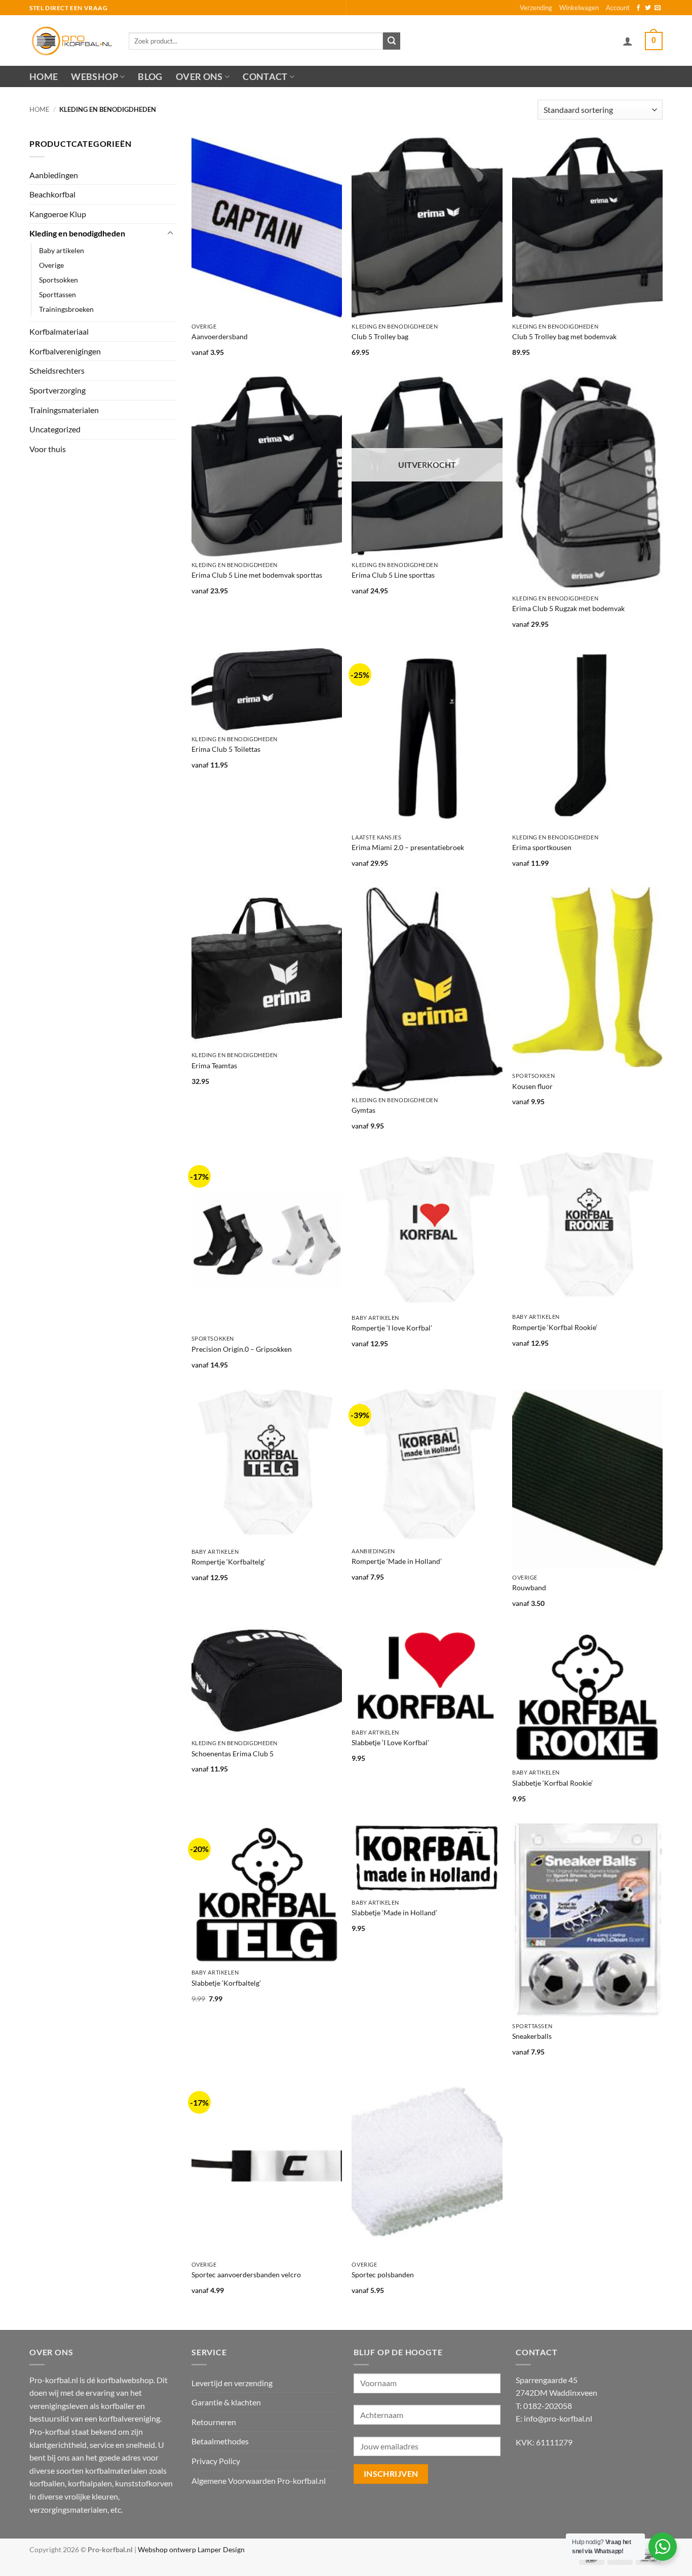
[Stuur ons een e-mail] (658, 8)
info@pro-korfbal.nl (558, 2418)
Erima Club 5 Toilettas (226, 749)
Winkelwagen (579, 8)
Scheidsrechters (57, 370)
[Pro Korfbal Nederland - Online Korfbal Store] (71, 41)
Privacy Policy (216, 2461)
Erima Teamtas (214, 1065)
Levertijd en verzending (232, 2383)
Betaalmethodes (220, 2441)
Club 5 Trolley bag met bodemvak (564, 336)
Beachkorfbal (52, 194)
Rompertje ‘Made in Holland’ (397, 1561)
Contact (265, 77)
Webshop (94, 77)
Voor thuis (48, 449)
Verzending (536, 8)
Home (44, 77)
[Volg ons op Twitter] (648, 8)
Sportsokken (59, 280)
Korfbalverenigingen (65, 351)
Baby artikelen (62, 250)
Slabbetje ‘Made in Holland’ (394, 1913)
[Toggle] (170, 233)
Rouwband (529, 1587)
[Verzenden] (392, 41)
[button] (628, 41)
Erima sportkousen (542, 847)
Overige (51, 265)
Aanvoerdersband (220, 336)
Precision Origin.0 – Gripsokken (242, 1349)
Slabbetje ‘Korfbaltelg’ (226, 1983)
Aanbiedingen (54, 175)
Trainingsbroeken (66, 309)
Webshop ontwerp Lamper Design (191, 2549)
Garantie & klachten (226, 2402)
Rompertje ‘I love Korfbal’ (392, 1328)
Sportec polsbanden (383, 2275)
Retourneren (214, 2422)
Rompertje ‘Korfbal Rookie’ (555, 1327)
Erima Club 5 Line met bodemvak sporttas (257, 575)
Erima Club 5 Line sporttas (393, 575)
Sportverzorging (57, 390)
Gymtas (363, 1110)
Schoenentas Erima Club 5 (233, 1754)
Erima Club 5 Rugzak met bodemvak (568, 608)
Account (618, 8)
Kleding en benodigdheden (77, 233)
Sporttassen (57, 294)
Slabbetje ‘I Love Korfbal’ (390, 1742)
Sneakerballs (532, 2036)
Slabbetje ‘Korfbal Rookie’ (552, 1783)
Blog (150, 77)
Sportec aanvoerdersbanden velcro (246, 2275)
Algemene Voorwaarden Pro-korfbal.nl (259, 2481)
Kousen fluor (532, 1086)
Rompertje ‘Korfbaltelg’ (228, 1562)
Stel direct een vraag (69, 8)
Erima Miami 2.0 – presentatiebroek (408, 847)
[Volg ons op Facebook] (638, 8)
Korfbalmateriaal (59, 331)
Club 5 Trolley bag (380, 336)
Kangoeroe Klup (58, 214)
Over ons (199, 77)
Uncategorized (55, 429)
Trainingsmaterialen (64, 410)
